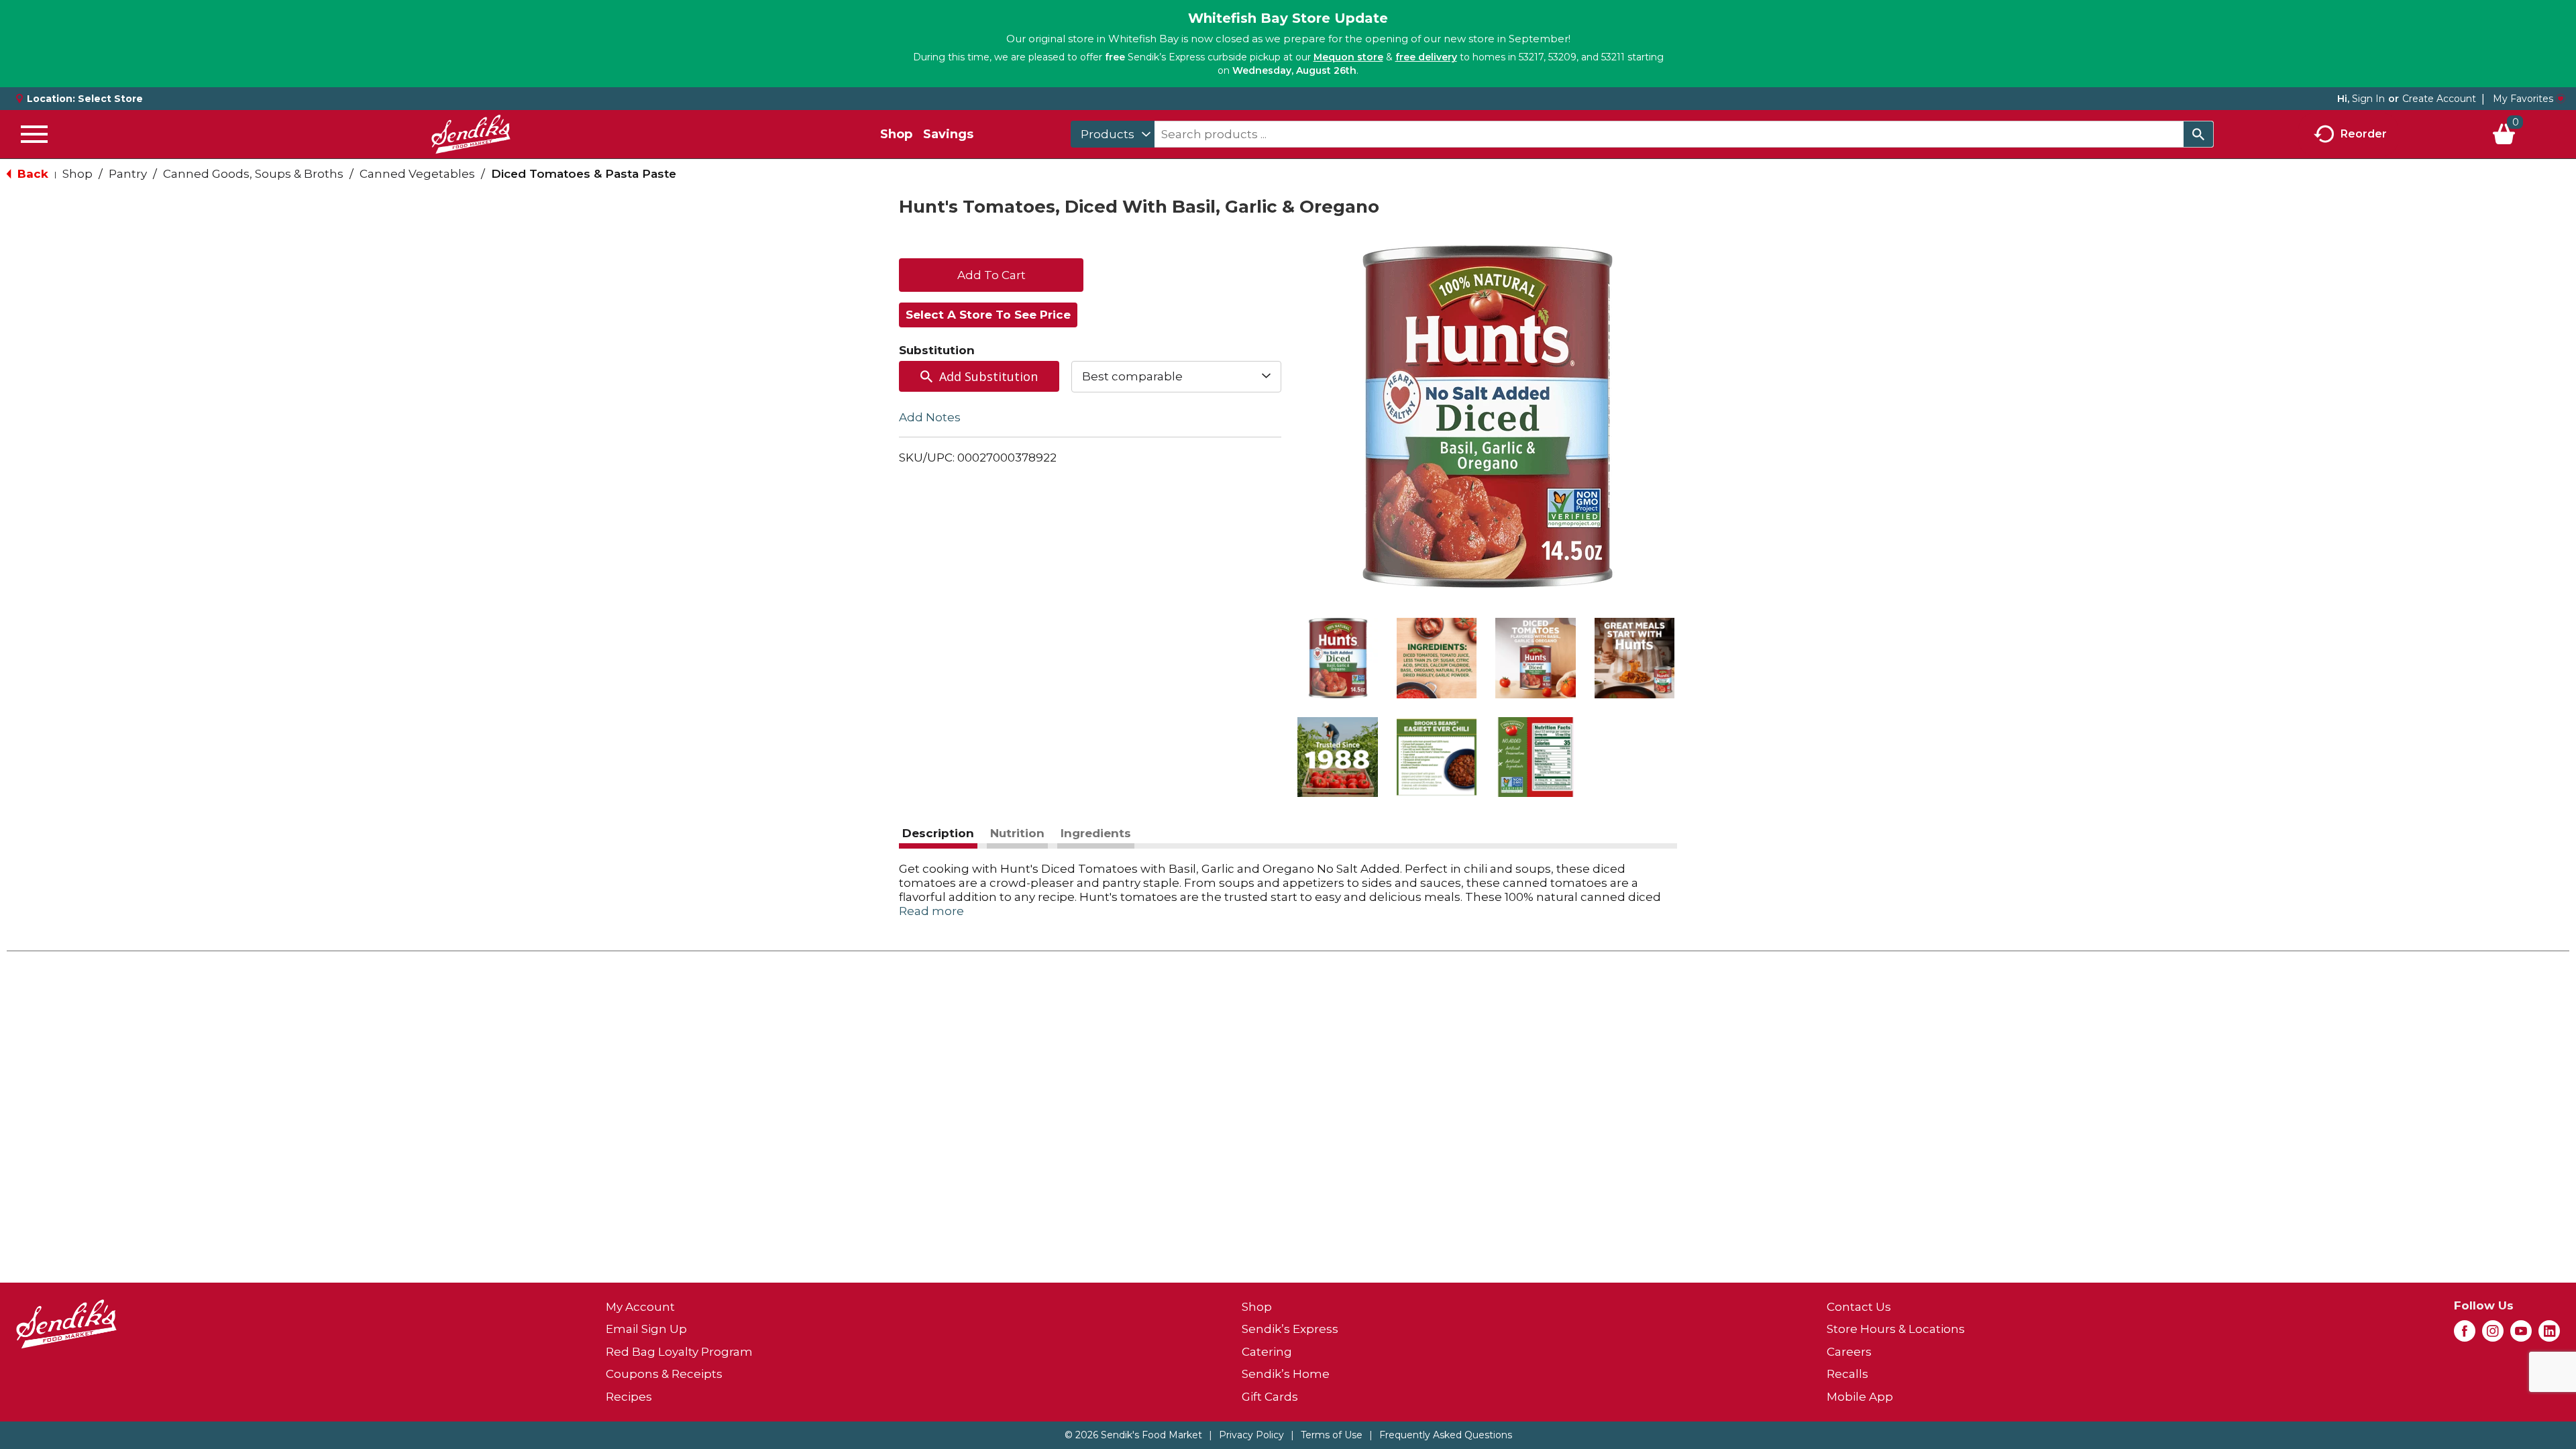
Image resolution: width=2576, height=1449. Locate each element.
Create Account (2439, 99)
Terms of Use (1332, 1435)
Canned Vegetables (417, 174)
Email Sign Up (646, 1329)
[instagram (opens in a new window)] (2493, 1335)
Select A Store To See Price (988, 315)
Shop (896, 134)
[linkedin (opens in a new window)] (2549, 1335)
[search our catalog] (2198, 134)
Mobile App (1860, 1397)
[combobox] (1113, 134)
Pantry (128, 174)
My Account (640, 1307)
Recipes (629, 1397)
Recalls (1847, 1374)
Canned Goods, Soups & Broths (253, 174)
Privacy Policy (1251, 1435)
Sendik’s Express (1290, 1329)
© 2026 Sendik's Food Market (1133, 1435)
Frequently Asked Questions (1446, 1435)
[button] (1338, 658)
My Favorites (2523, 99)
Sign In (2368, 99)
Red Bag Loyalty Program (679, 1352)
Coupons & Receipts (664, 1374)
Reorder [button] (2364, 133)
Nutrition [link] (1017, 833)
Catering (1267, 1352)
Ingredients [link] (1096, 833)
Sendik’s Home (1286, 1374)
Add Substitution (988, 376)
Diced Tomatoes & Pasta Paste (584, 174)
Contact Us (1859, 1307)
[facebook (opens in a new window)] (2465, 1335)
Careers (1849, 1352)
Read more (931, 911)
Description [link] (938, 833)
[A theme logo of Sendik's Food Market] (471, 134)
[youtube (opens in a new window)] (2521, 1335)
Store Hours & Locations (1896, 1329)
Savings (948, 134)
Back (31, 174)
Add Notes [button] (930, 417)
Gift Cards (1270, 1397)
